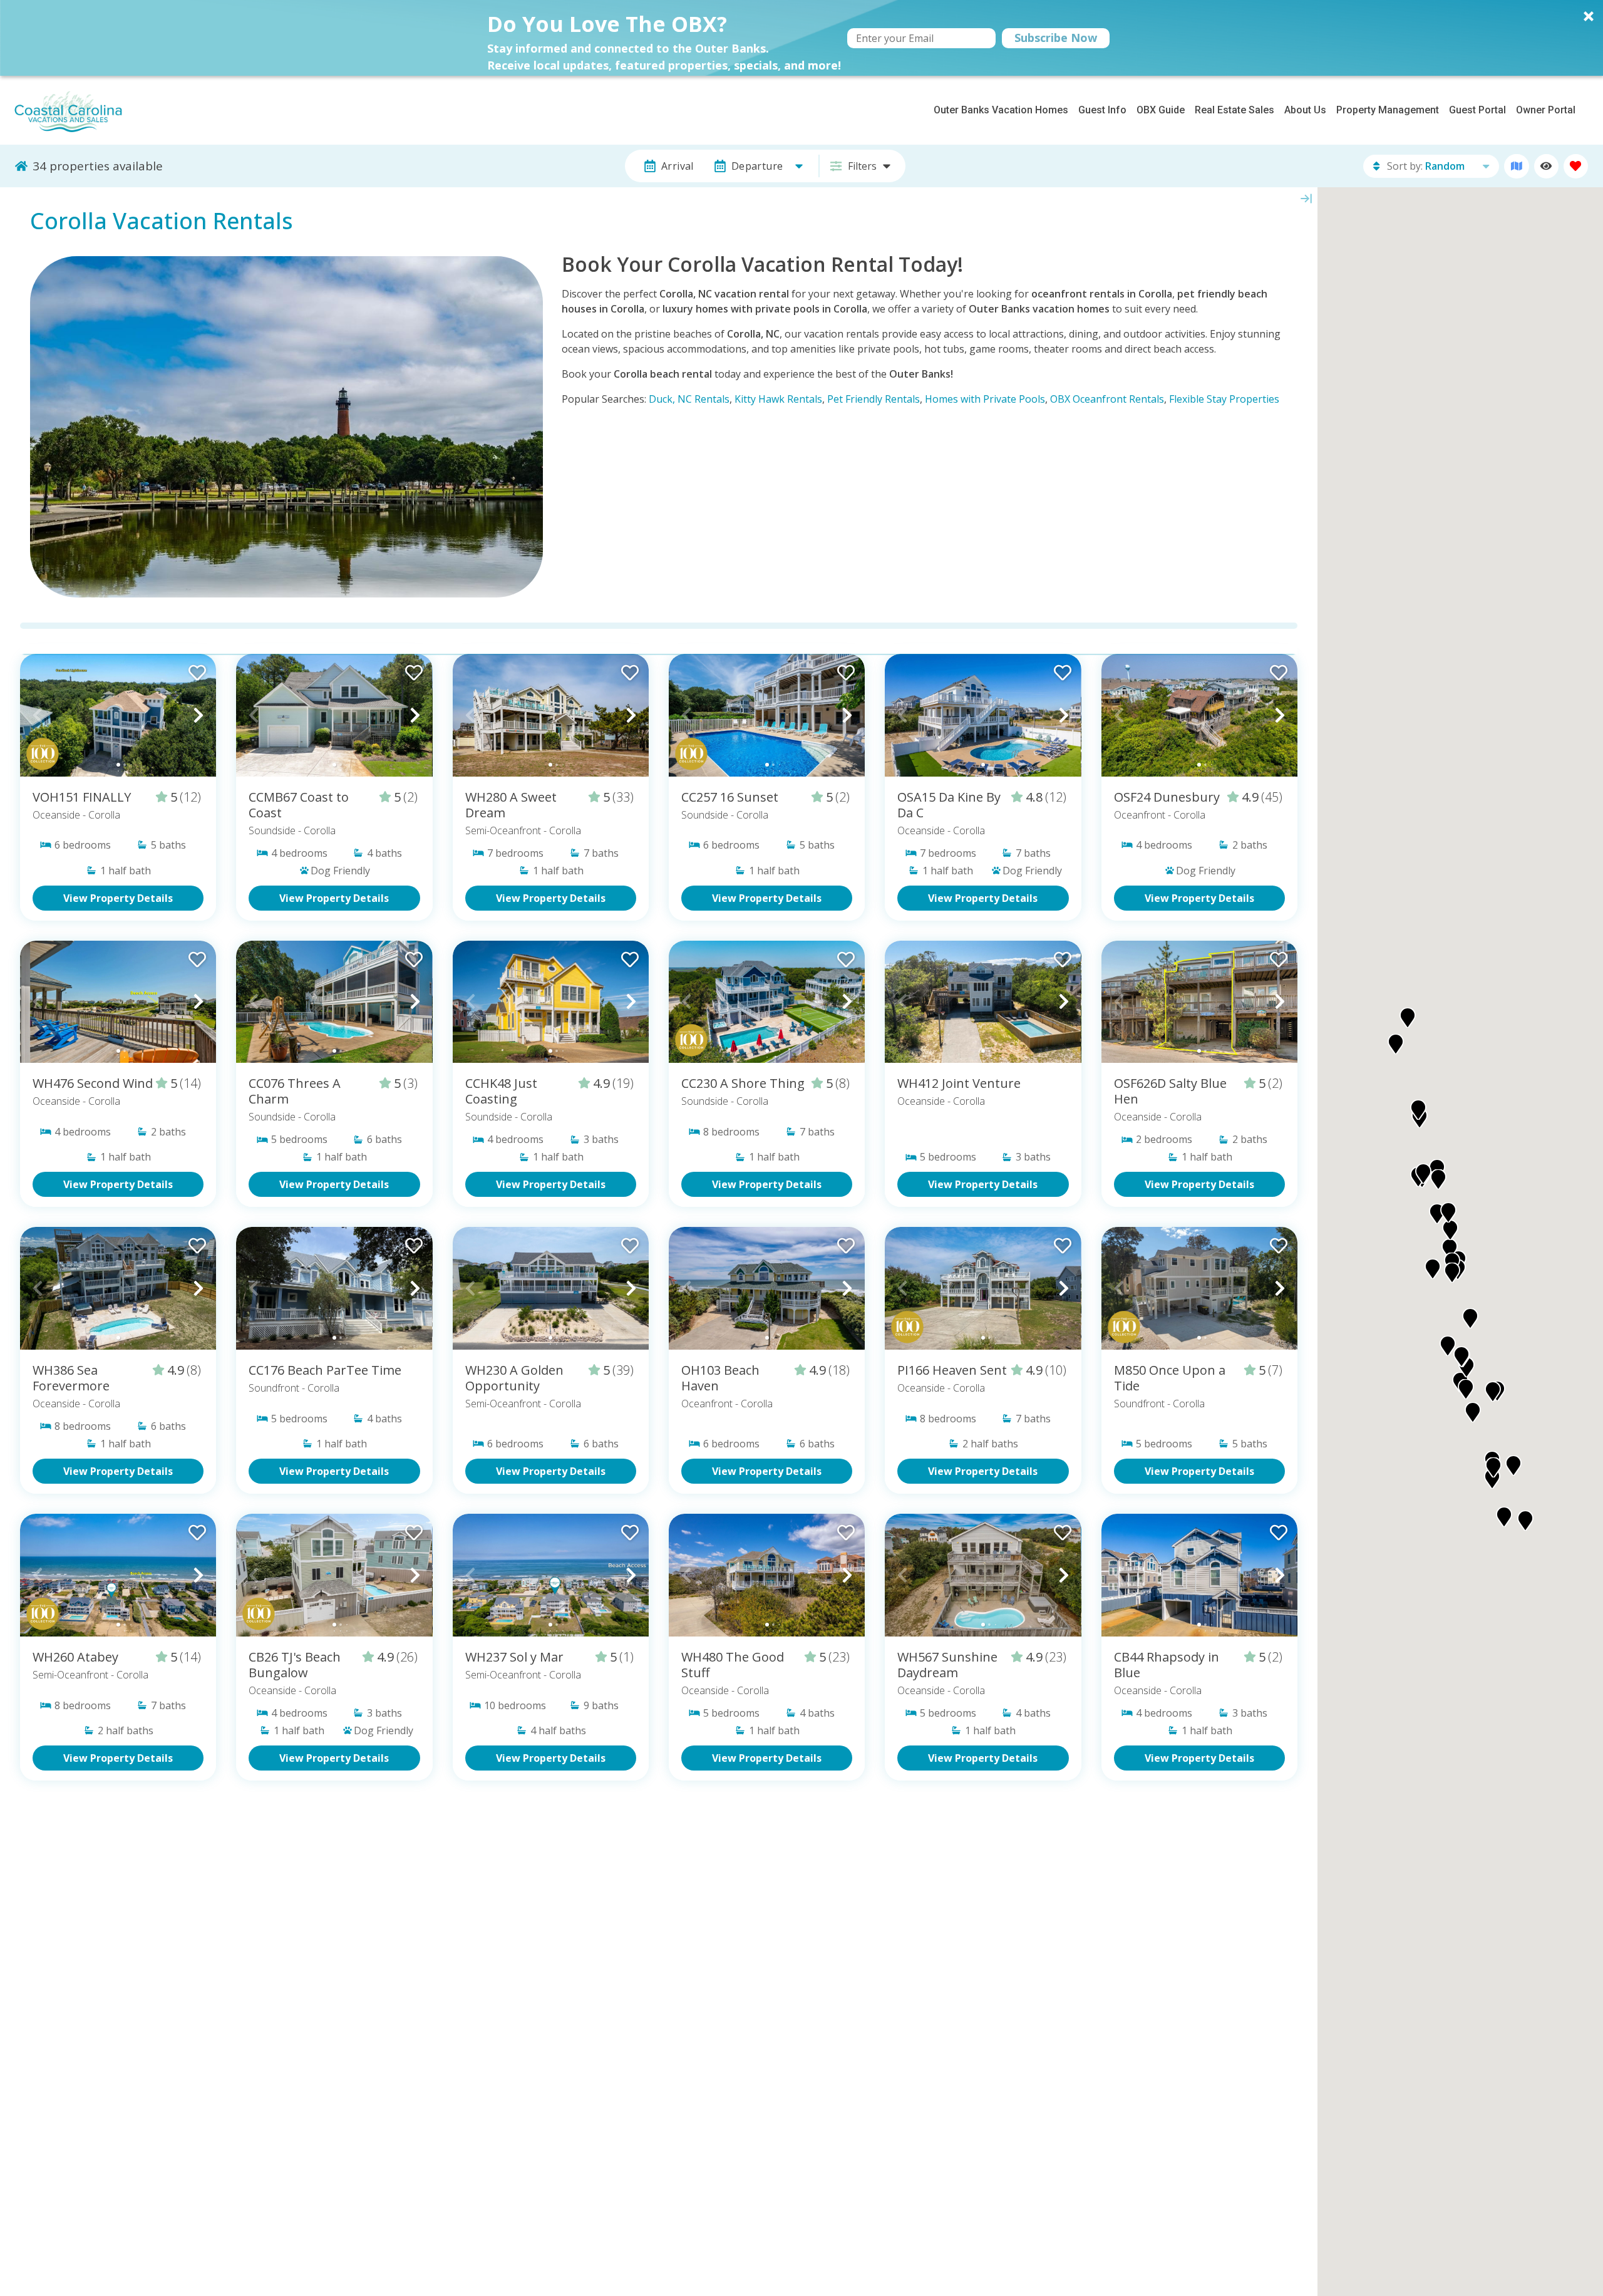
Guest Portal (1477, 110)
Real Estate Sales (1234, 110)
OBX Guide (1161, 110)
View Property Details (118, 898)
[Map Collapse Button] (1306, 199)
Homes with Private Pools (985, 399)
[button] (801, 38)
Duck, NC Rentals (689, 399)
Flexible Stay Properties (1224, 399)
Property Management (1388, 110)
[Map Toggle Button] (1516, 166)
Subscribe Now (1056, 38)
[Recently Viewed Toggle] (1546, 166)
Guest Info (1102, 110)
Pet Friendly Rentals (874, 399)
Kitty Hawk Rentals (778, 399)
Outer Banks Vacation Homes (1001, 110)
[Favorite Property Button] (196, 669)
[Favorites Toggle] (1576, 166)
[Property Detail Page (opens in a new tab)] (118, 715)
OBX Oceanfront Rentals (1107, 399)
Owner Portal (1546, 110)
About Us (1305, 110)
